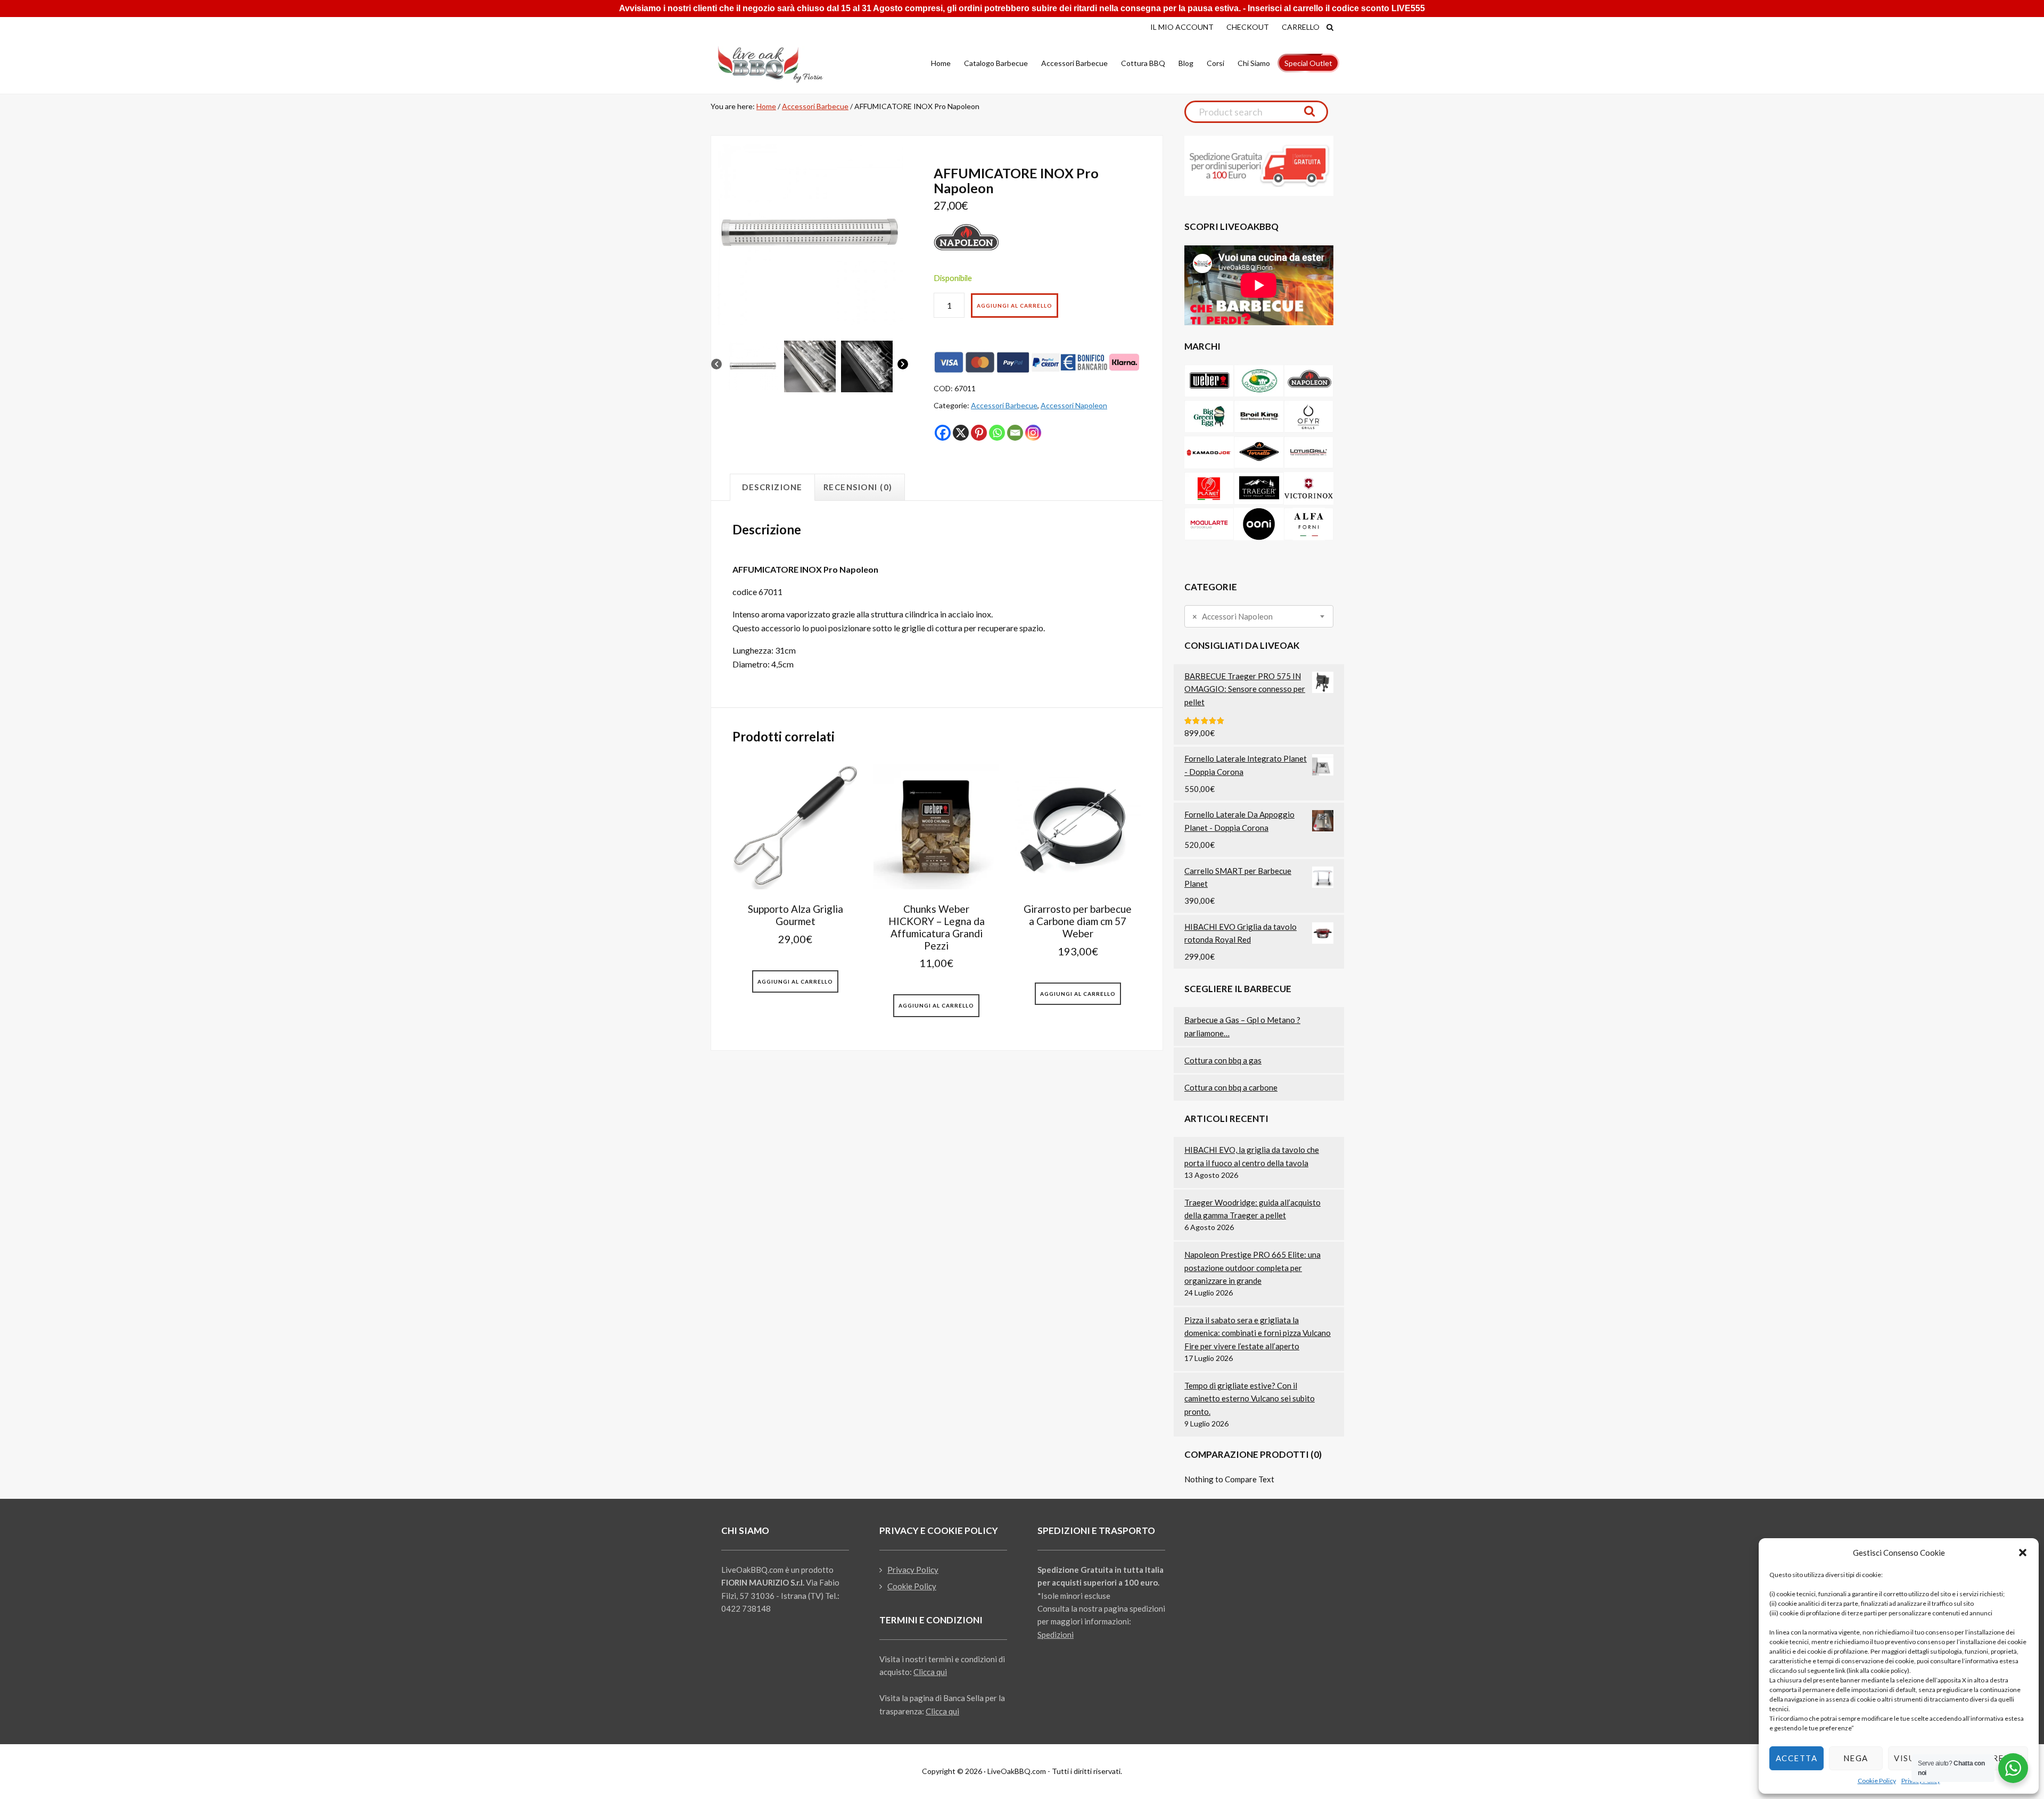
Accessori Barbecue (815, 106)
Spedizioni (1056, 1635)
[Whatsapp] (997, 433)
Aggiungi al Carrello (1015, 306)
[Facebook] (943, 433)
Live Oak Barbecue (780, 64)
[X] (961, 433)
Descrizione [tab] (772, 487)
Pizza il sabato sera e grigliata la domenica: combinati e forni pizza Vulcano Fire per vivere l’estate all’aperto (1258, 1333)
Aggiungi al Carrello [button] (795, 981)
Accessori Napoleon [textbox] (1233, 617)
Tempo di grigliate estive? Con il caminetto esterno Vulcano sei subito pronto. (1250, 1398)
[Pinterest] (979, 433)
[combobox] (1259, 616)
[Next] (903, 366)
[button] (2023, 1553)
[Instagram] (1033, 433)
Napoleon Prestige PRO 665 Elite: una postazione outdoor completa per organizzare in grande (1252, 1268)
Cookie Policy (1877, 1781)
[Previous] (716, 366)
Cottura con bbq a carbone (1231, 1087)
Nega (1856, 1758)
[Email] (1015, 433)
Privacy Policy (913, 1570)
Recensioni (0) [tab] (858, 487)
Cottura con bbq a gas (1223, 1060)
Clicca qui (930, 1672)
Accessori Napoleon (1074, 405)
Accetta (1797, 1758)
